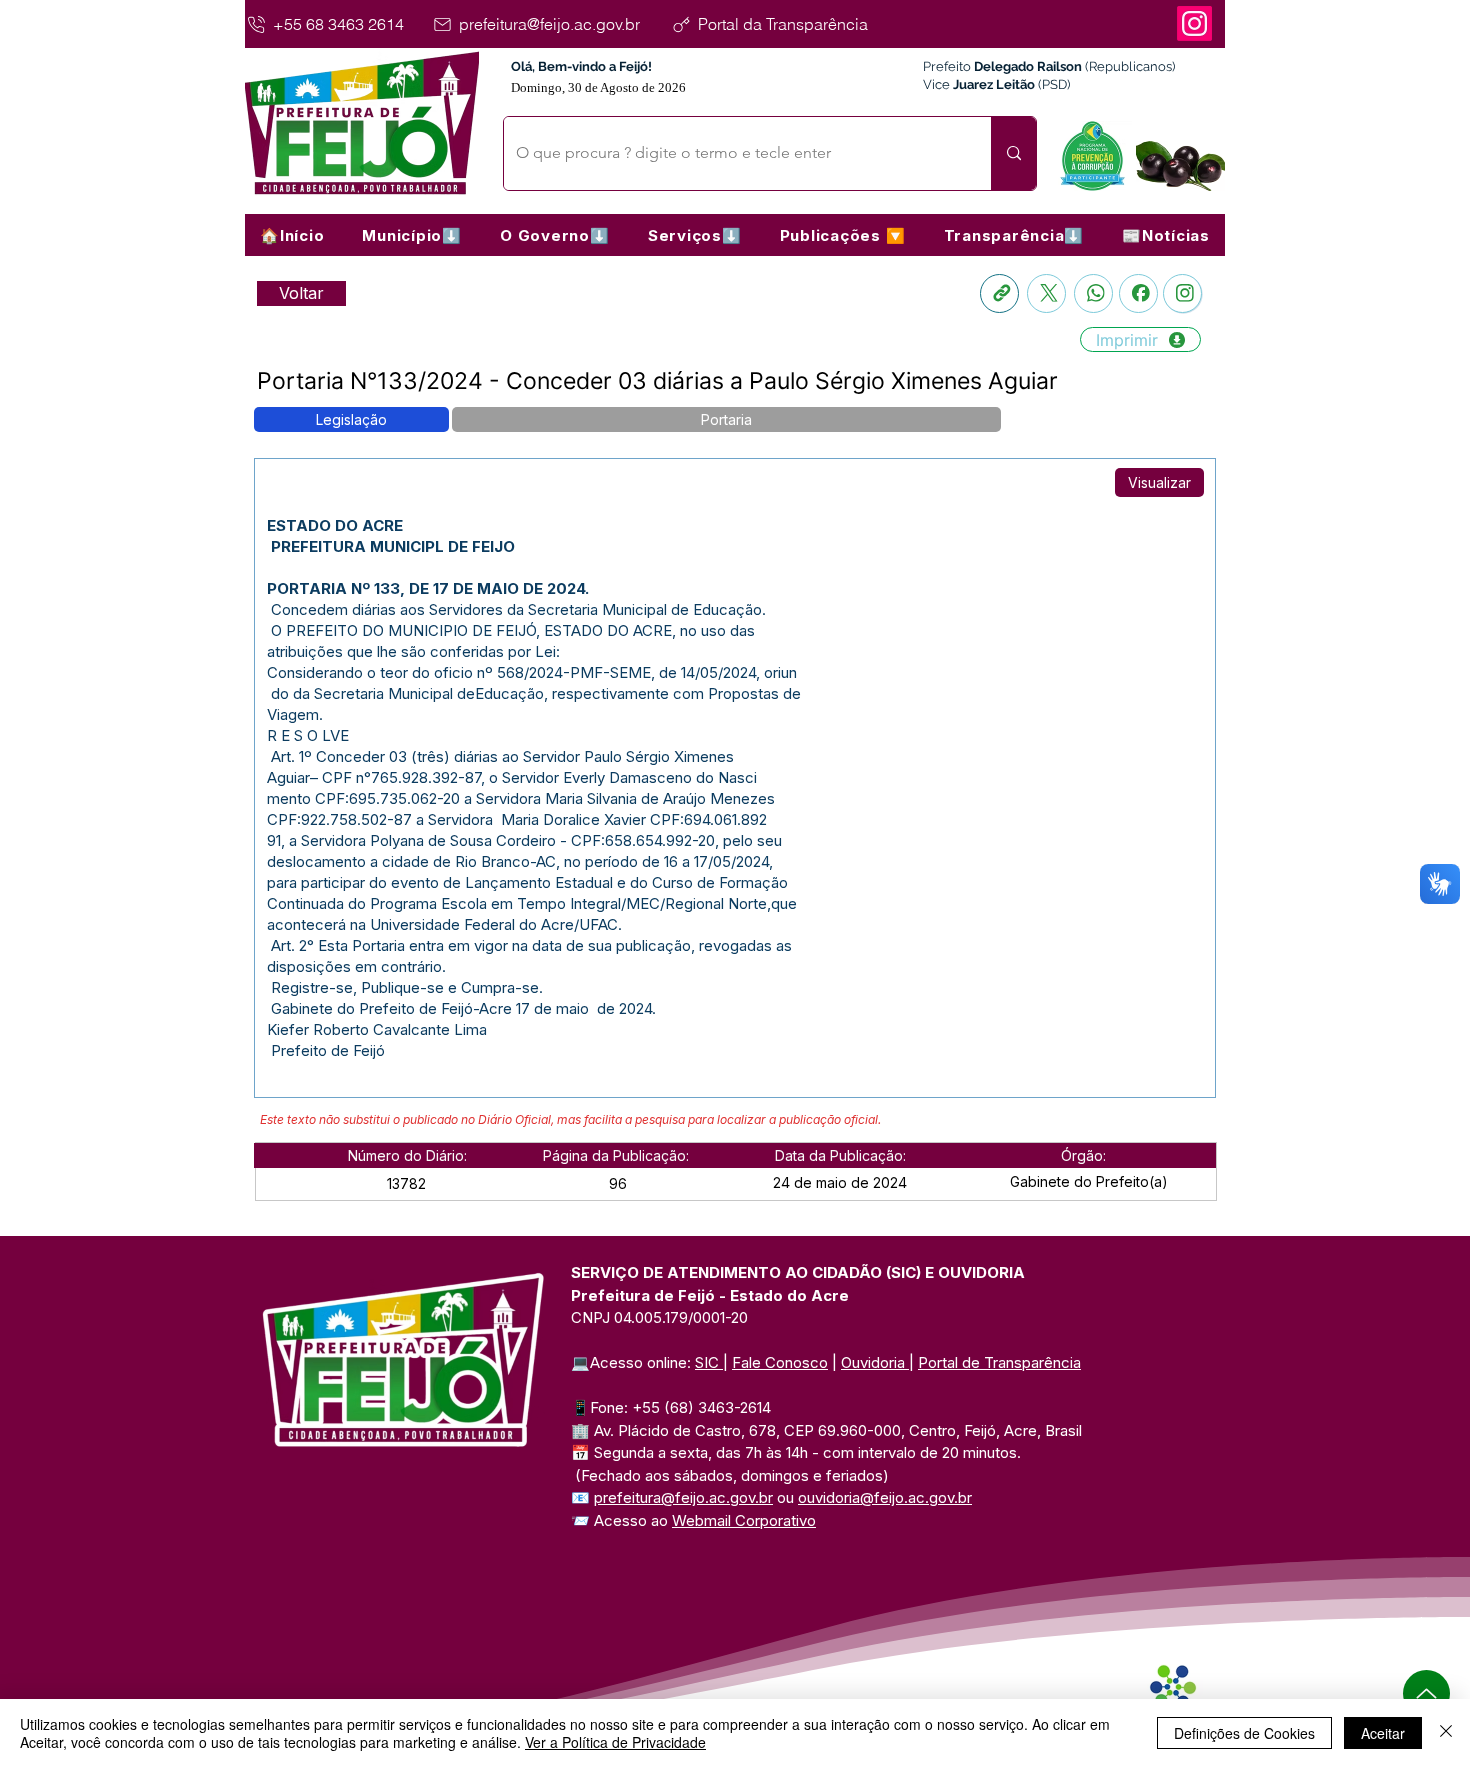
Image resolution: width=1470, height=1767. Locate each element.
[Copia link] (999, 293)
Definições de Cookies (1244, 1733)
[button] (412, 235)
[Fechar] (1446, 1733)
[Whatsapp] (1093, 293)
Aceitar (1383, 1733)
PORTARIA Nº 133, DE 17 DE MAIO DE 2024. (428, 588)
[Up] (1426, 1693)
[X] (1046, 293)
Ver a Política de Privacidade (615, 1742)
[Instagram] (1194, 23)
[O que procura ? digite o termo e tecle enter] (1013, 153)
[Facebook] (1138, 293)
